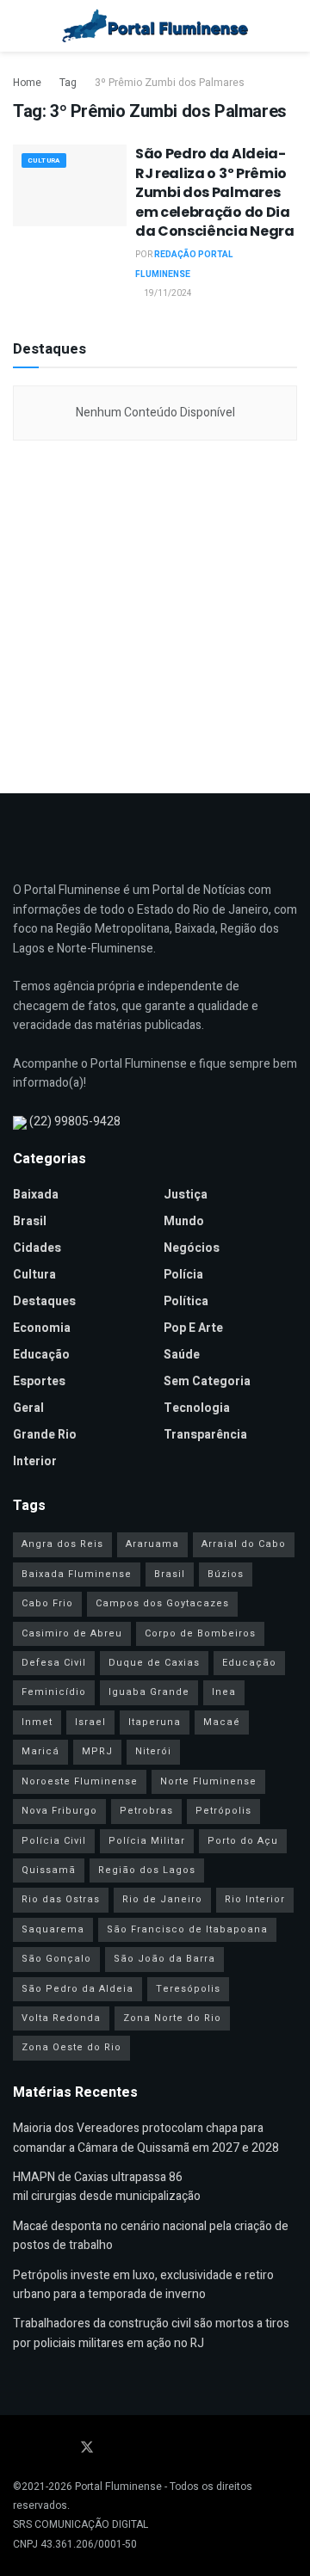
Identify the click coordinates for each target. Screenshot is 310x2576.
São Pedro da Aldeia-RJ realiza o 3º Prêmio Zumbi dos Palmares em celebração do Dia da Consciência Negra (215, 192)
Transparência (205, 1435)
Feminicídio (54, 1692)
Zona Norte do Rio (172, 2018)
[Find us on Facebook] (18, 2448)
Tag (68, 83)
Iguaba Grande (149, 1692)
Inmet (37, 1722)
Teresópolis (188, 1989)
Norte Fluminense (208, 1781)
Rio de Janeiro (162, 1899)
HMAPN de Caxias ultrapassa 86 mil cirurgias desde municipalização (107, 2187)
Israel (90, 1722)
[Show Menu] (20, 26)
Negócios (192, 1248)
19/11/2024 (167, 293)
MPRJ (97, 1751)
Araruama (152, 1544)
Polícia (183, 1275)
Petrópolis (223, 1811)
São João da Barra (164, 1959)
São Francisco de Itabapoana (187, 1929)
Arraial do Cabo (244, 1544)
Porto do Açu (243, 1841)
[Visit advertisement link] (155, 613)
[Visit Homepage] (155, 26)
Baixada (36, 1195)
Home (27, 83)
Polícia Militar (147, 1841)
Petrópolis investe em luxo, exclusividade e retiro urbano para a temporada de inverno (143, 2285)
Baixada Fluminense (77, 1574)
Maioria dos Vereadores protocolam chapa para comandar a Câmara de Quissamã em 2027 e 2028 (146, 2138)
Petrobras (146, 1811)
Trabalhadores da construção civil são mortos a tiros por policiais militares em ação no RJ (151, 2333)
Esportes (39, 1381)
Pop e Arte (193, 1328)
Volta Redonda (61, 2018)
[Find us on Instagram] (63, 2448)
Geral (28, 1408)
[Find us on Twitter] (87, 2448)
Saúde (182, 1355)
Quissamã (49, 1870)
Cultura (44, 160)
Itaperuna (155, 1722)
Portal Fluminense (118, 2487)
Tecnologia (197, 1408)
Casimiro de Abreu (72, 1633)
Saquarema (53, 1929)
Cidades (37, 1248)
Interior (35, 1461)
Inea (224, 1692)
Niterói (153, 1751)
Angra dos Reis (62, 1544)
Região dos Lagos (147, 1870)
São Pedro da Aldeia (77, 1989)
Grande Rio (45, 1435)
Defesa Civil (54, 1663)
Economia (42, 1328)
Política (186, 1301)
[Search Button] (290, 26)
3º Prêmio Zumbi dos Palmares (170, 83)
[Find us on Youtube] (40, 2448)
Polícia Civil (54, 1841)
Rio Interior (255, 1899)
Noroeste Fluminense (80, 1781)
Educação (41, 1355)
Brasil (30, 1221)
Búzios (226, 1574)
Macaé (222, 1722)
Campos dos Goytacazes (162, 1603)
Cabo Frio (47, 1603)
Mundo (184, 1221)
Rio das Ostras (61, 1899)
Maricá (40, 1751)
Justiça (186, 1195)
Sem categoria (207, 1381)
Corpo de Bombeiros (200, 1633)
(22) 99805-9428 (75, 1122)
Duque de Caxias (154, 1663)
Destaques (44, 1301)
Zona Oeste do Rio (71, 2047)
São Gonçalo (56, 1959)
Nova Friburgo (59, 1811)
